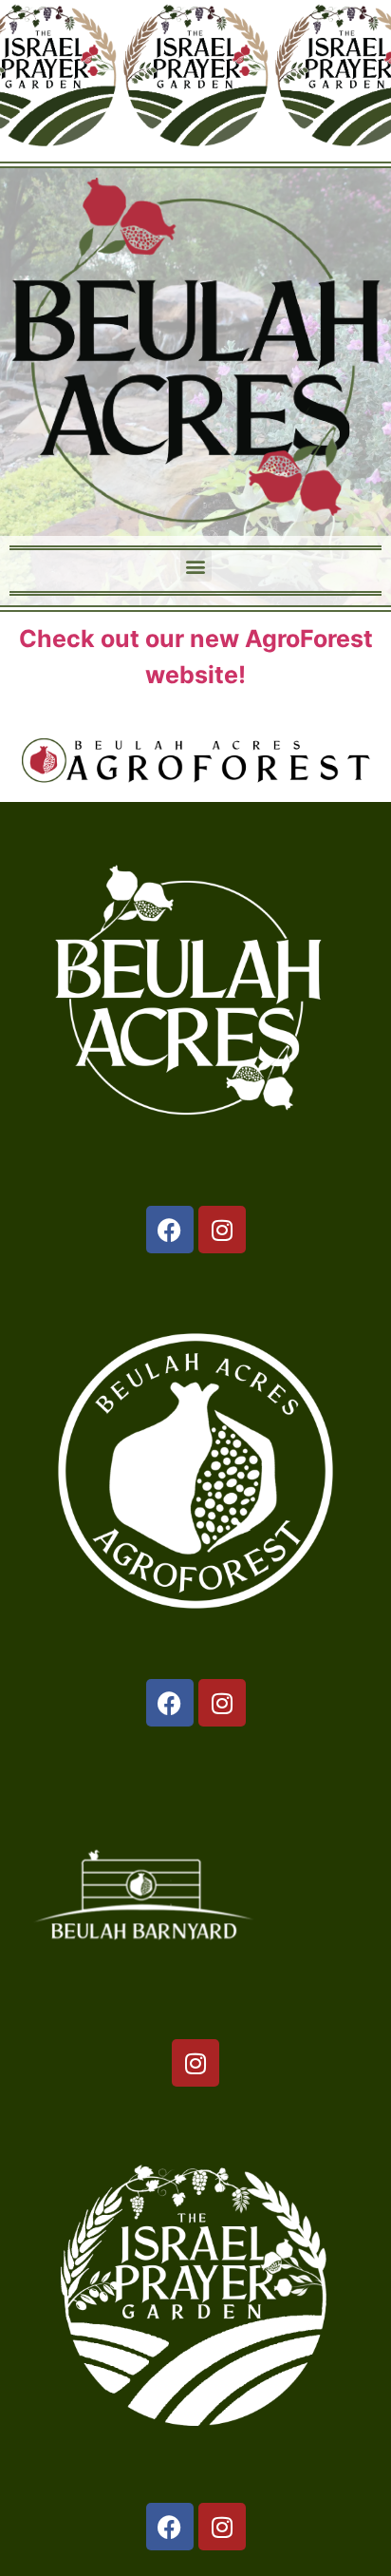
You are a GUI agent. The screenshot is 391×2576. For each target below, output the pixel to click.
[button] (196, 566)
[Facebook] (170, 1230)
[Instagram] (222, 1230)
